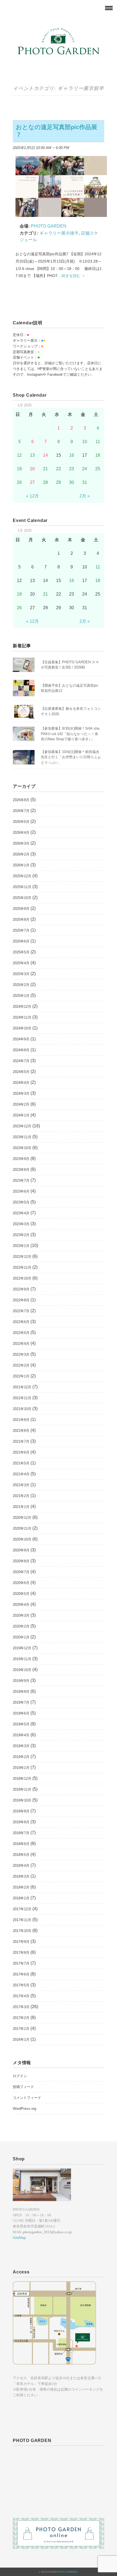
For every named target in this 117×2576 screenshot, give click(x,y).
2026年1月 (21, 865)
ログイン (20, 2076)
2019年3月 (21, 1746)
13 (32, 455)
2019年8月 (21, 1692)
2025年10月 (22, 898)
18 (98, 455)
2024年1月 (21, 1115)
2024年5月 (21, 1072)
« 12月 (33, 496)
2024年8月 (21, 1050)
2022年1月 (21, 1376)
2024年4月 (21, 1083)
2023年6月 (21, 1191)
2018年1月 (21, 1898)
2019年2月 (21, 1757)
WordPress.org (24, 2109)
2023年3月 (21, 1224)
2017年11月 (22, 1920)
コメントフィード (27, 2098)
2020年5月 (21, 1594)
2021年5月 (21, 1463)
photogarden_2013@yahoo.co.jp (47, 2232)
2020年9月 (21, 1550)
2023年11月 (22, 1137)
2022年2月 (21, 1365)
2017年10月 (22, 1931)
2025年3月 (21, 974)
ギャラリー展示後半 (59, 233)
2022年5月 (21, 1333)
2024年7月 (21, 1061)
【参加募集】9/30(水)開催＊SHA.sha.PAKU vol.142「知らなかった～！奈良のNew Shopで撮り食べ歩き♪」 (71, 734)
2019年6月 (21, 1713)
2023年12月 (22, 1126)
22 (59, 469)
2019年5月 (21, 1724)
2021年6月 (21, 1452)
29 (59, 482)
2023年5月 (21, 1202)
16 (72, 455)
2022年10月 (22, 1278)
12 (19, 455)
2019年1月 (21, 1768)
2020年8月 (21, 1561)
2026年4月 (21, 833)
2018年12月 (22, 1779)
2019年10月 (22, 1670)
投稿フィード (23, 2087)
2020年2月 (21, 1626)
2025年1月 (21, 996)
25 (98, 469)
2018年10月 (22, 1800)
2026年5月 (21, 822)
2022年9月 (21, 1289)
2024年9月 (21, 1039)
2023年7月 (21, 1180)
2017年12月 (22, 1909)
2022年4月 (21, 1344)
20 (32, 469)
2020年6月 (21, 1583)
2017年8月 (21, 1953)
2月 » (85, 496)
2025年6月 (21, 941)
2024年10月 (22, 1028)
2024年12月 (22, 1007)
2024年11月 (22, 1017)
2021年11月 (22, 1398)
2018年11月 (22, 1789)
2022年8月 (21, 1300)
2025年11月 (22, 887)
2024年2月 (21, 1104)
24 (85, 469)
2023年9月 (21, 1159)
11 (98, 442)
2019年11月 (22, 1659)
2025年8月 (21, 920)
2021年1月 (21, 1507)
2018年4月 (21, 1866)
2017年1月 (21, 2029)
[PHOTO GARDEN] (59, 31)
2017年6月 (21, 1974)
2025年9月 (21, 909)
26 (19, 482)
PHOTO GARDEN (66, 2572)
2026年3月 (21, 843)
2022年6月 (21, 1322)
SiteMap (19, 2238)
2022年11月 (22, 1267)
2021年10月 (22, 1409)
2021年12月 (22, 1387)
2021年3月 (21, 1485)
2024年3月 (21, 1093)
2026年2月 (21, 854)
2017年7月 (21, 1963)
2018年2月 (21, 1887)
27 (32, 482)
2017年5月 (21, 1985)
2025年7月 (21, 930)
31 (85, 482)
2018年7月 (21, 1833)
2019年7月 (21, 1702)
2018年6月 (21, 1844)
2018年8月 (21, 1822)
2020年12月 (22, 1518)
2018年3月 (21, 1876)
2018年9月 (21, 1811)
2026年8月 (21, 800)
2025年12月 (22, 876)
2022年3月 (21, 1354)
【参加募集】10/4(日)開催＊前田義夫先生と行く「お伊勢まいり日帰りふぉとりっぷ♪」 (71, 757)
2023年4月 (21, 1213)
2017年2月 (21, 2018)
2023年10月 (22, 1148)
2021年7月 (21, 1441)
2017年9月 (21, 1942)
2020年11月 (22, 1528)
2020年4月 (21, 1605)
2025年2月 (21, 985)
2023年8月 (21, 1170)
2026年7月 (21, 811)
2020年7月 (21, 1572)
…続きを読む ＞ (72, 276)
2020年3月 (21, 1615)
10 (85, 442)
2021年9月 (21, 1420)
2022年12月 (22, 1257)
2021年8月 (21, 1431)
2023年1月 (21, 1246)
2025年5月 (21, 952)
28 (45, 482)
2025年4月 (21, 963)
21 (45, 469)
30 (72, 482)
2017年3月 (21, 2007)
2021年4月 (21, 1474)
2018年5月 (21, 1855)
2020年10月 (22, 1539)
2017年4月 (21, 1996)
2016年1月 (21, 2040)
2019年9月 (21, 1681)
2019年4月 (21, 1735)
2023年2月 (21, 1235)
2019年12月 (22, 1648)
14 (45, 455)
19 (19, 469)
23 (72, 469)
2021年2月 (21, 1496)
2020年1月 (21, 1637)
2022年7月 (21, 1311)
